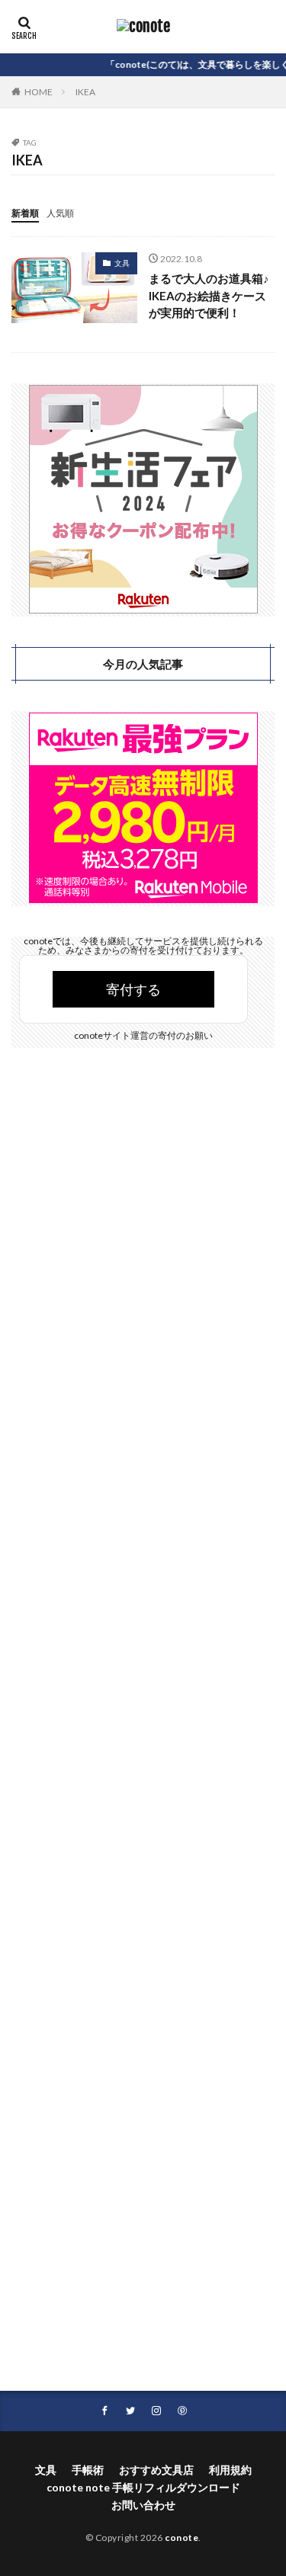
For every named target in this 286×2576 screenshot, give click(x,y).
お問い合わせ (143, 2505)
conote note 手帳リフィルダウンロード (143, 2487)
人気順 (60, 213)
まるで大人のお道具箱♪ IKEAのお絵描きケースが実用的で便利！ (209, 295)
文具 (122, 263)
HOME (39, 92)
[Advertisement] (143, 1732)
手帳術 (88, 2470)
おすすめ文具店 (156, 2470)
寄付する (133, 989)
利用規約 (230, 2470)
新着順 (25, 213)
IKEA (85, 92)
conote (182, 2538)
